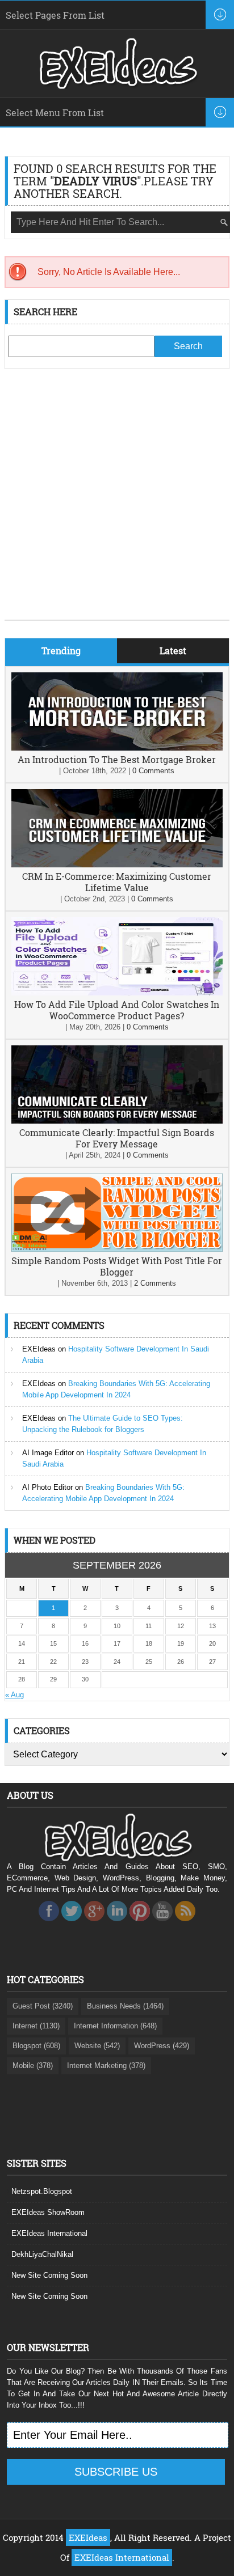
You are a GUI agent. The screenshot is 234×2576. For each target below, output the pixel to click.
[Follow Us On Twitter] (72, 1924)
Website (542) (97, 2046)
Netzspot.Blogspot (42, 2191)
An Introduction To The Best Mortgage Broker (117, 759)
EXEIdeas (39, 1349)
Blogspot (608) (36, 2046)
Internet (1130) (36, 2026)
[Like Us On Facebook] (49, 1924)
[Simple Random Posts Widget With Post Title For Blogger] (117, 1249)
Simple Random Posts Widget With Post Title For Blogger (117, 1266)
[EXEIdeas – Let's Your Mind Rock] (117, 86)
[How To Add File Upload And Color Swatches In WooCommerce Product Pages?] (117, 993)
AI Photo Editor (47, 1487)
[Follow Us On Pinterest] (140, 1924)
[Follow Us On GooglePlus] (94, 1924)
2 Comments (155, 1283)
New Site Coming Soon (49, 2275)
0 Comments (153, 771)
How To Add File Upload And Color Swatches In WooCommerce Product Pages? (117, 1010)
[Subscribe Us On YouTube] (162, 1924)
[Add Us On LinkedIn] (117, 1924)
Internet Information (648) (115, 2026)
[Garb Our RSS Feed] (185, 1924)
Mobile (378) (33, 2066)
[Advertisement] (117, 503)
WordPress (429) (162, 2046)
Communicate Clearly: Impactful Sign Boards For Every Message (117, 1138)
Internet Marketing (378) (106, 2066)
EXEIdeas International (49, 2233)
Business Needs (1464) (125, 2006)
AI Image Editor (48, 1453)
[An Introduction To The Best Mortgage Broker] (117, 748)
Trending (61, 651)
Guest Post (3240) (43, 2006)
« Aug (14, 1695)
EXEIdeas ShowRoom (48, 2212)
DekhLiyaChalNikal (42, 2254)
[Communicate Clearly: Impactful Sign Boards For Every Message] (117, 1121)
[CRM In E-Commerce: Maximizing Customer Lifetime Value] (117, 865)
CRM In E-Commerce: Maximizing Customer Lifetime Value (117, 882)
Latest (173, 651)
